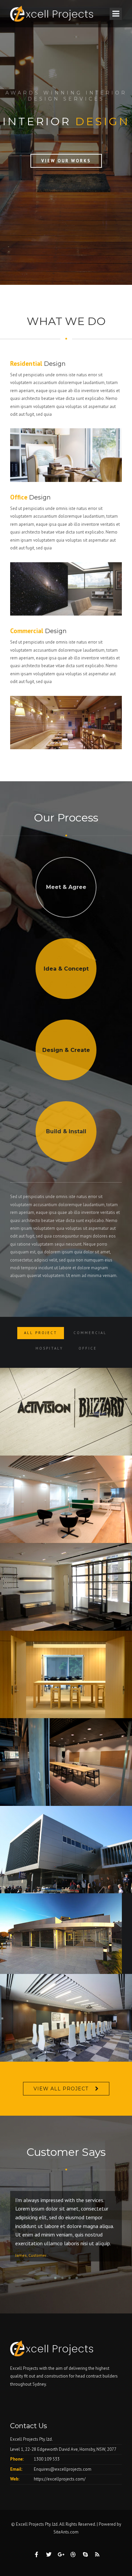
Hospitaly (49, 1348)
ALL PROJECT (41, 1333)
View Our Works (66, 161)
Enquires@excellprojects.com (63, 2469)
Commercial (90, 1333)
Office (88, 1348)
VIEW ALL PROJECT (61, 2089)
